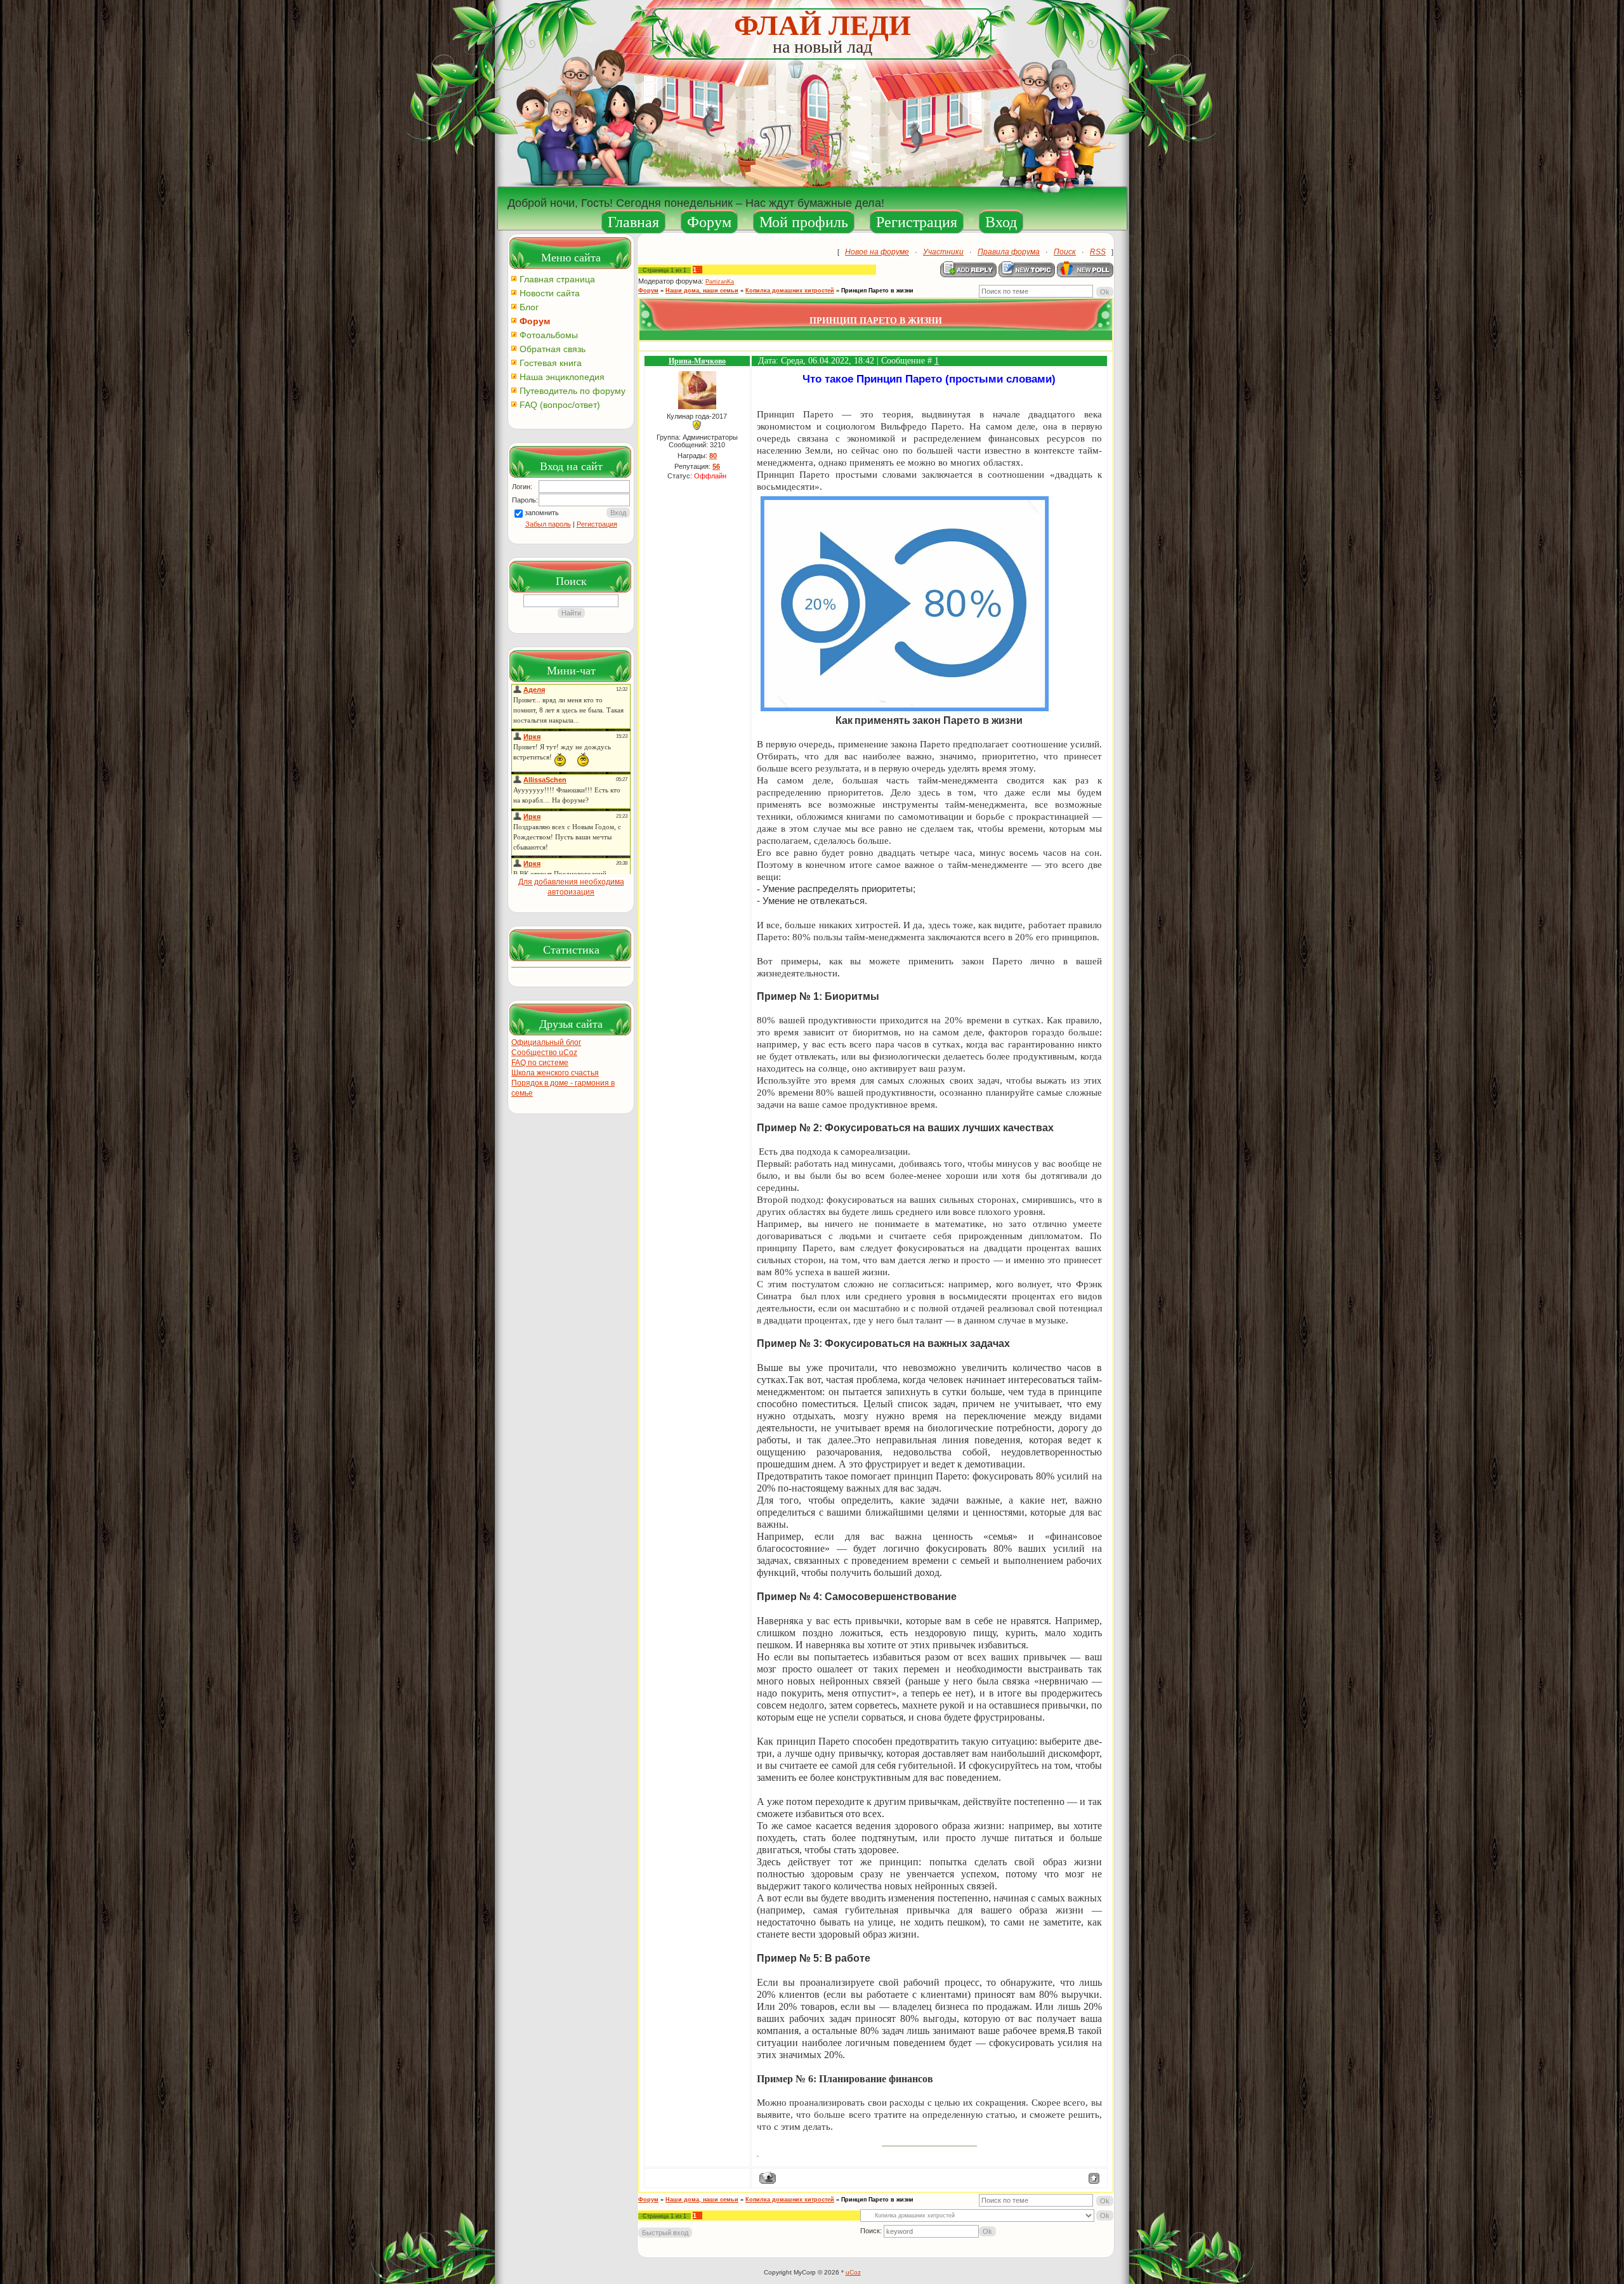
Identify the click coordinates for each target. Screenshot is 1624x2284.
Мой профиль (804, 222)
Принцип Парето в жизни (877, 291)
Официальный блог (546, 1042)
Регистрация (917, 222)
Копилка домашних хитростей (790, 291)
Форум (709, 222)
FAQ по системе (540, 1063)
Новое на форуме (877, 252)
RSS (1098, 252)
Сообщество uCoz (544, 1053)
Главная (633, 222)
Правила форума (1009, 252)
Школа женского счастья (555, 1073)
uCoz (853, 2272)
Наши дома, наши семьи (702, 291)
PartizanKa (720, 282)
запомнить (542, 513)
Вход (1001, 222)
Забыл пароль (548, 524)
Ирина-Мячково (697, 361)
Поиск (1065, 252)
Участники (943, 252)
